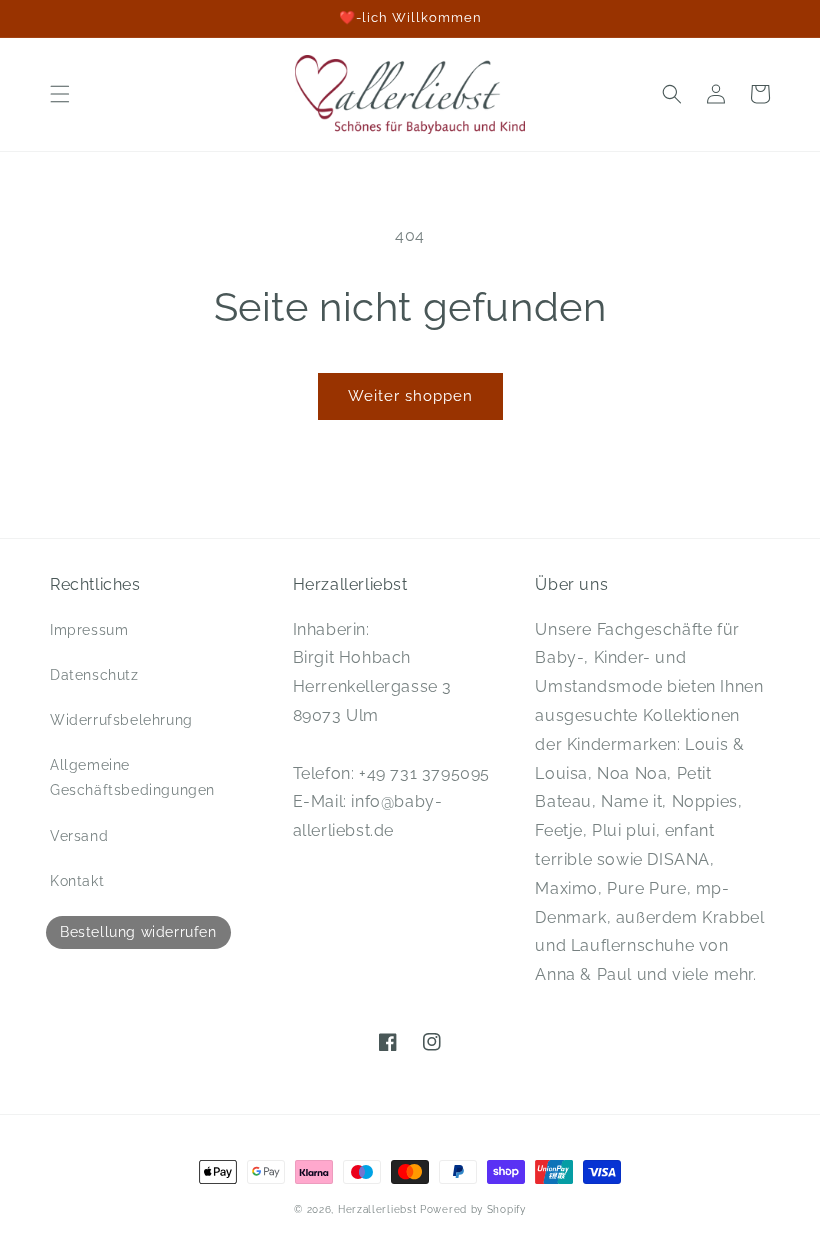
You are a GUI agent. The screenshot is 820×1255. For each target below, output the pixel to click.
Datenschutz (94, 675)
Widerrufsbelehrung (121, 720)
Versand (79, 836)
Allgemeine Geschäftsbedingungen (132, 777)
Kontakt (77, 881)
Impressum (89, 630)
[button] (60, 94)
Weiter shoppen (410, 396)
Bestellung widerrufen (138, 932)
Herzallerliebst (377, 1209)
